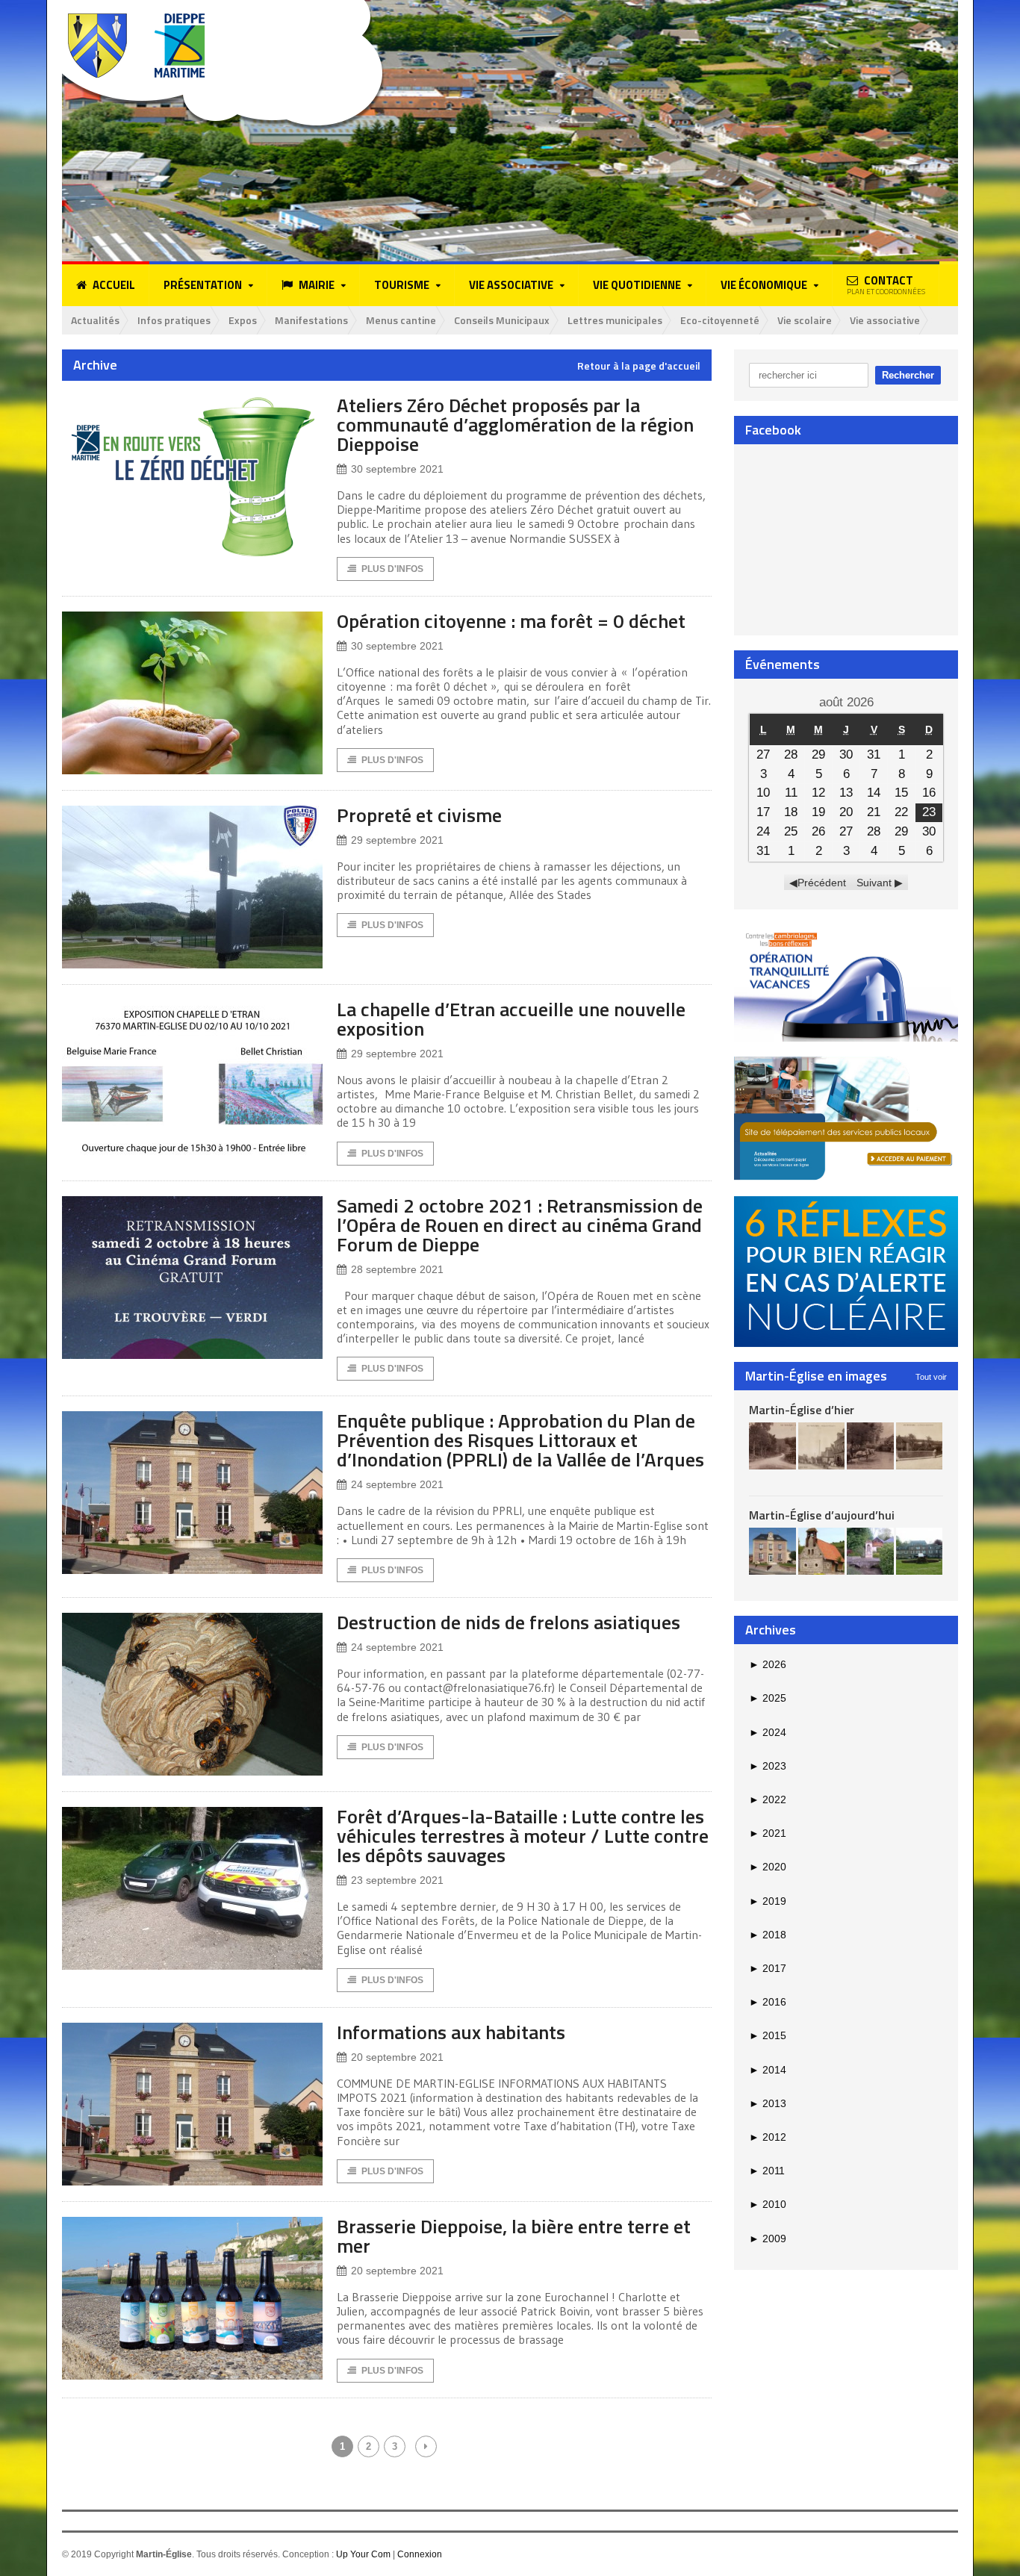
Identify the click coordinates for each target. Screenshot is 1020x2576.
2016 (768, 2002)
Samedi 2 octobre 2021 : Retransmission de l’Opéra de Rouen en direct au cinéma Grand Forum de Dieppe (520, 1225)
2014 (768, 2070)
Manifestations (311, 320)
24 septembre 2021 (397, 1484)
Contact (886, 284)
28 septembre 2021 (397, 1269)
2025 (768, 1698)
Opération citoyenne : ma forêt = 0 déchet (511, 621)
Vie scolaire (805, 320)
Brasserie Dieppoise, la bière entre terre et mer (514, 2236)
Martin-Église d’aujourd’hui (822, 1515)
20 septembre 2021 (397, 2057)
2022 (768, 1799)
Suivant (874, 883)
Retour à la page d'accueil (639, 366)
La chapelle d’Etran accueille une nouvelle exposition (511, 1019)
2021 (768, 1833)
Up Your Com (363, 2554)
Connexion (420, 2554)
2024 (768, 1732)
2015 (768, 2035)
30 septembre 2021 (397, 469)
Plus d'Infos (392, 569)
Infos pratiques (174, 320)
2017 (768, 1968)
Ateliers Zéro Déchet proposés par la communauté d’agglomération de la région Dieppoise (515, 424)
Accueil (114, 285)
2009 (768, 2239)
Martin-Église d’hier (802, 1410)
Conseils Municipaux (502, 320)
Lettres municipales (615, 320)
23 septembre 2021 (397, 1880)
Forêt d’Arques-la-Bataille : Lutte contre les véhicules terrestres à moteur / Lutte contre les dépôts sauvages (523, 1836)
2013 (768, 2103)
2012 (768, 2137)
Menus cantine (401, 320)
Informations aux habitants (451, 2032)
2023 (768, 1766)
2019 (768, 1901)
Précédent (822, 883)
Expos (243, 320)
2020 (768, 1867)
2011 (767, 2171)
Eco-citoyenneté (720, 320)
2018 (768, 1935)
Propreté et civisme (419, 815)
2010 (768, 2204)
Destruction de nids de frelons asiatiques (509, 1622)
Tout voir (931, 1377)
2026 (768, 1664)
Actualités (95, 320)
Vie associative (885, 320)
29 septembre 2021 (397, 840)
